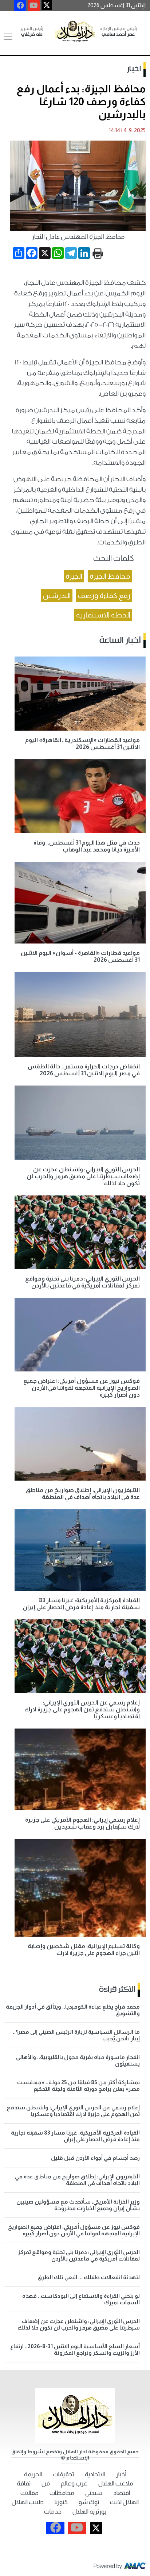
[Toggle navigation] (8, 37)
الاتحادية (95, 2474)
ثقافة (24, 2483)
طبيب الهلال (28, 2502)
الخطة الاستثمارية (103, 615)
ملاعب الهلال (116, 2483)
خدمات (53, 2512)
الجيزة (74, 576)
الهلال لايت (124, 2502)
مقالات (29, 2493)
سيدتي (94, 2493)
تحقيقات (63, 2474)
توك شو (89, 2502)
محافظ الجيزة (110, 576)
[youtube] (34, 5)
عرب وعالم (74, 2483)
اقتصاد (122, 2493)
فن (46, 2483)
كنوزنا (61, 2502)
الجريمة (33, 2474)
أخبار (134, 69)
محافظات (62, 2493)
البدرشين (57, 596)
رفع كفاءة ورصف (104, 596)
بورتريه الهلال (89, 2512)
